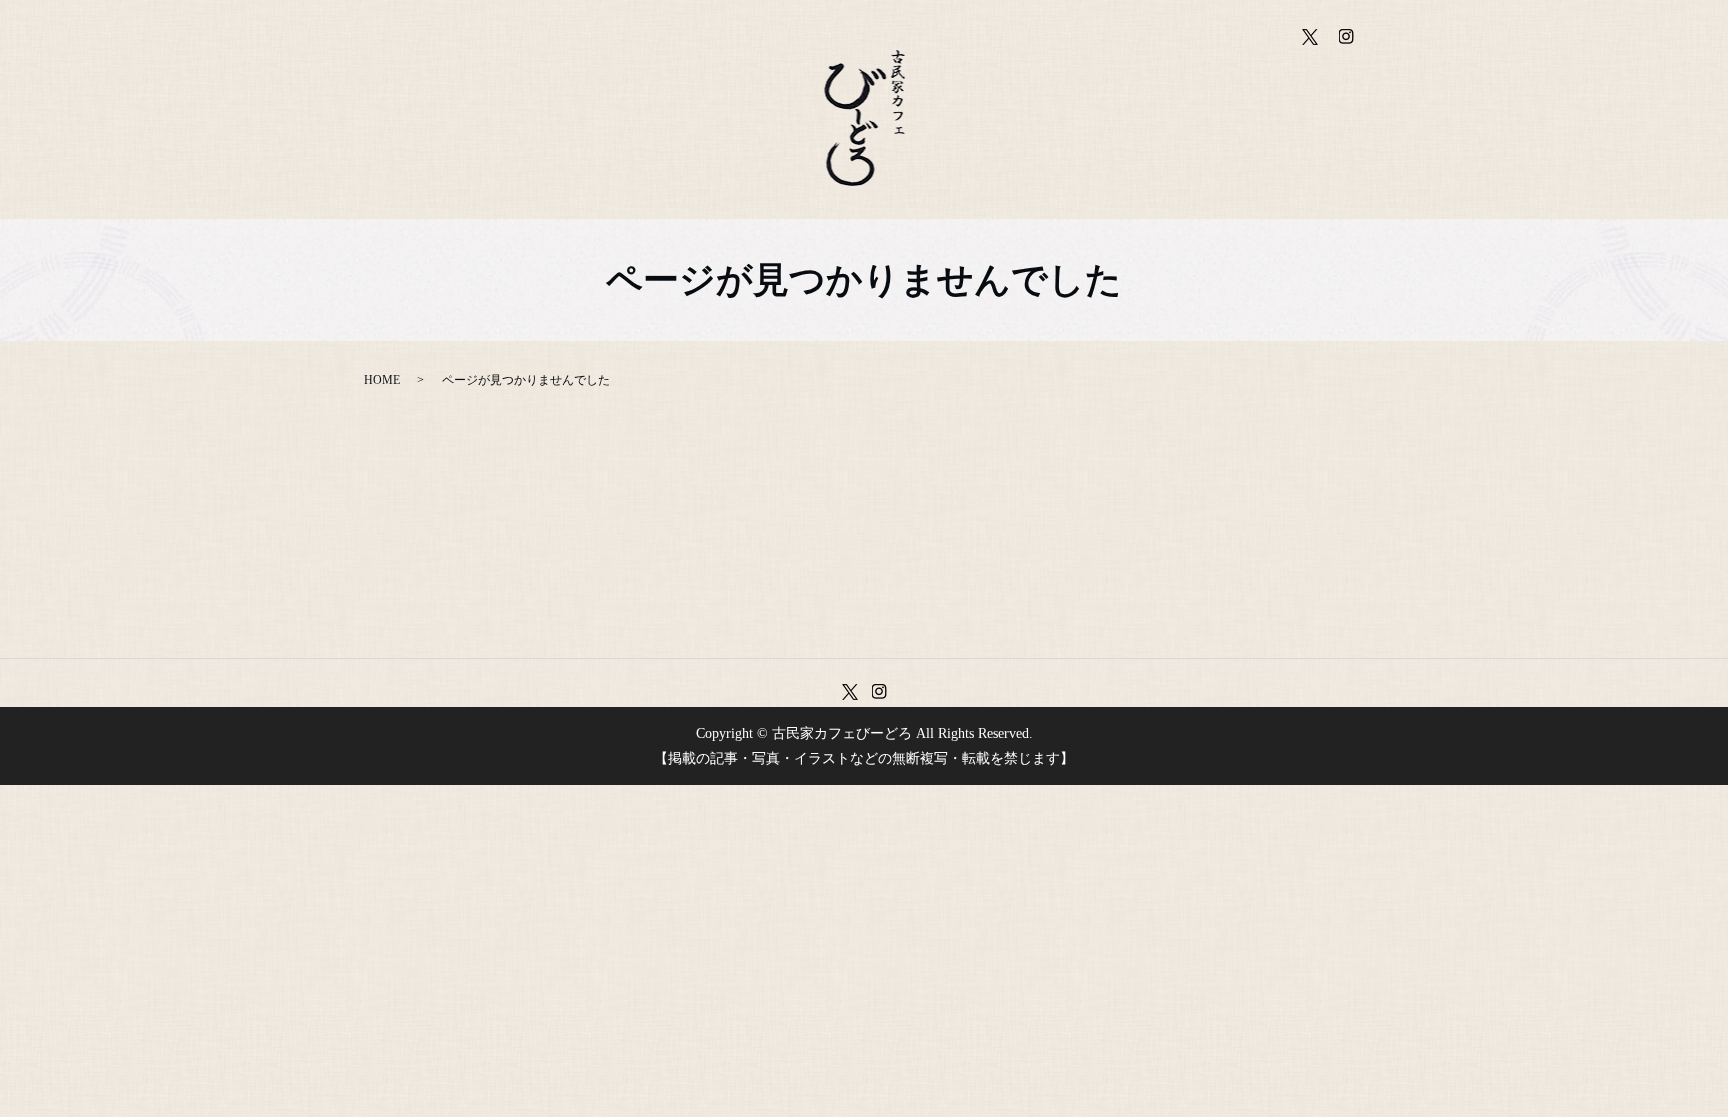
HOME (382, 380)
